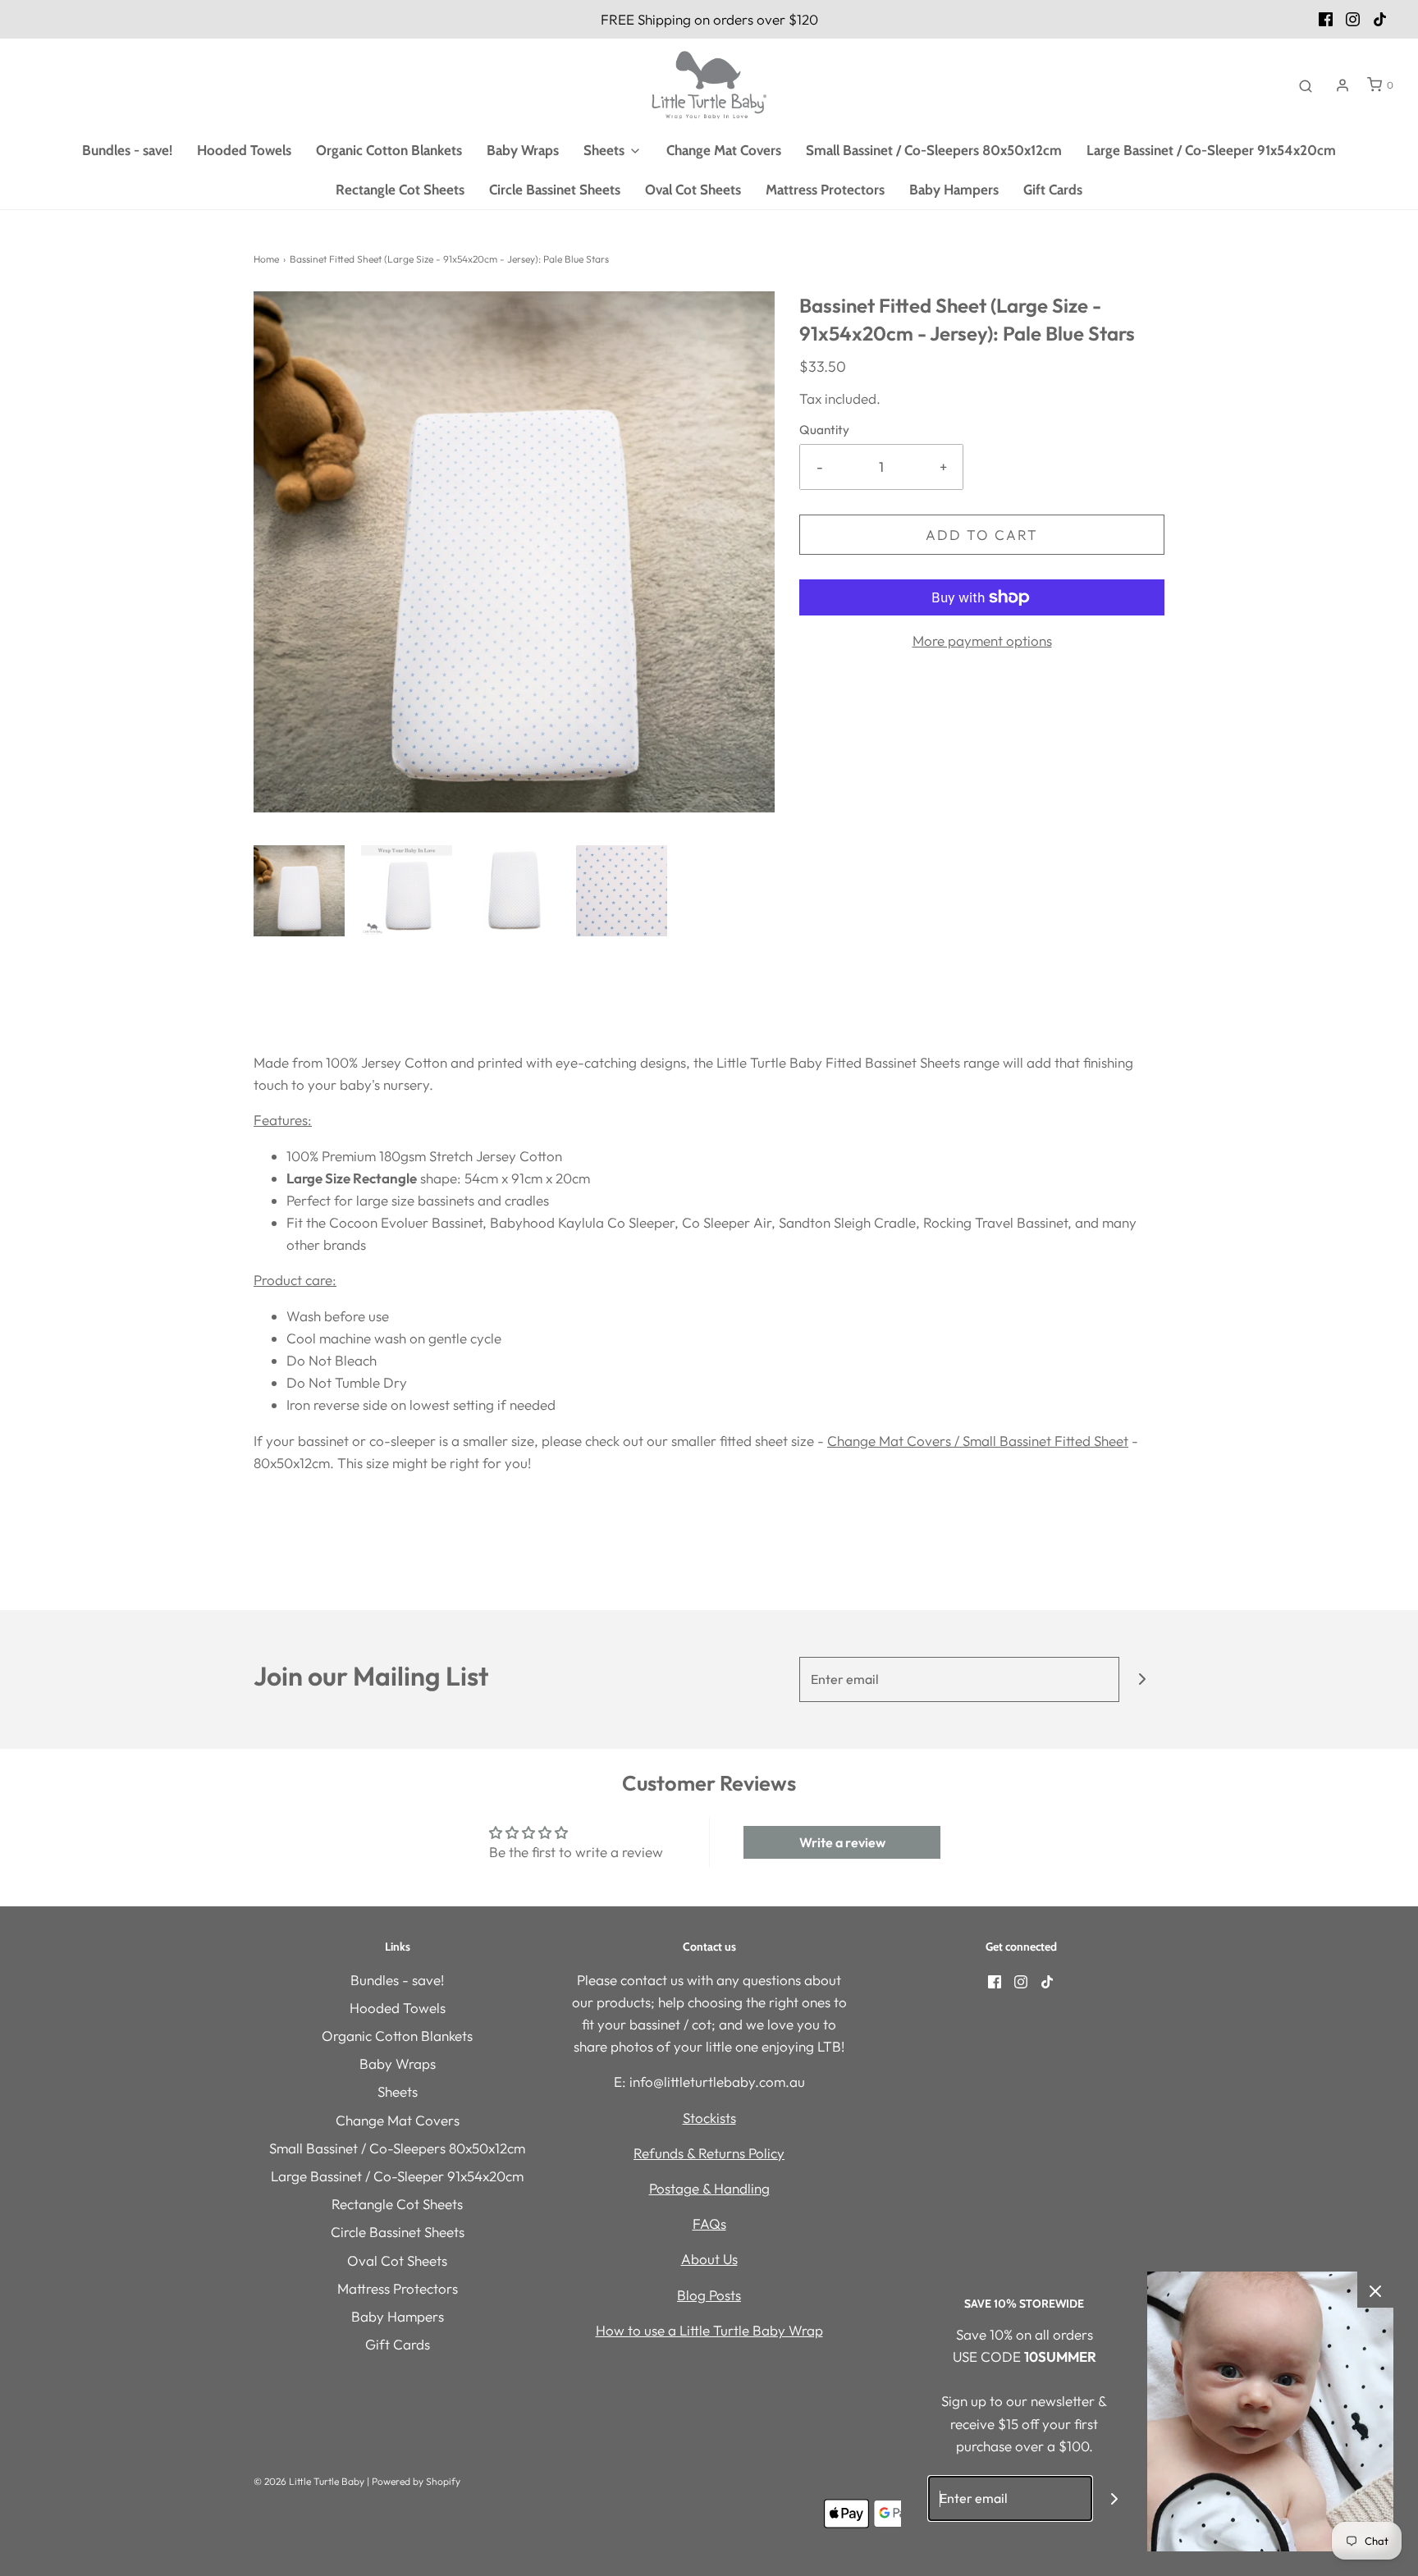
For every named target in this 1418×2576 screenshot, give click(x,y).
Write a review (842, 1842)
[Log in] (1343, 85)
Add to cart (982, 535)
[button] (299, 891)
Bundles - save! (127, 150)
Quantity (824, 430)
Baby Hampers (954, 190)
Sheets (398, 2091)
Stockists (709, 2118)
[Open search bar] (1306, 85)
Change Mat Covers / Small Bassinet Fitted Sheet (978, 1441)
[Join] (1142, 1679)
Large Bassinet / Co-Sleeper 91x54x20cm (1211, 150)
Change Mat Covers (724, 150)
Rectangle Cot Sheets (400, 190)
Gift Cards (1053, 190)
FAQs (709, 2224)
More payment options (982, 641)
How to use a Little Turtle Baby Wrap (709, 2330)
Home (266, 259)
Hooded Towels (244, 150)
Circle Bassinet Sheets (555, 190)
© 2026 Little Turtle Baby (309, 2481)
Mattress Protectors (825, 190)
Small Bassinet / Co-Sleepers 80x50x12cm (934, 150)
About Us (709, 2259)
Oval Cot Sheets (693, 190)
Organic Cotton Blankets (389, 150)
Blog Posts (709, 2295)
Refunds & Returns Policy (709, 2153)
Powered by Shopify (416, 2481)
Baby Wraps (523, 150)
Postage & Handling (709, 2188)
